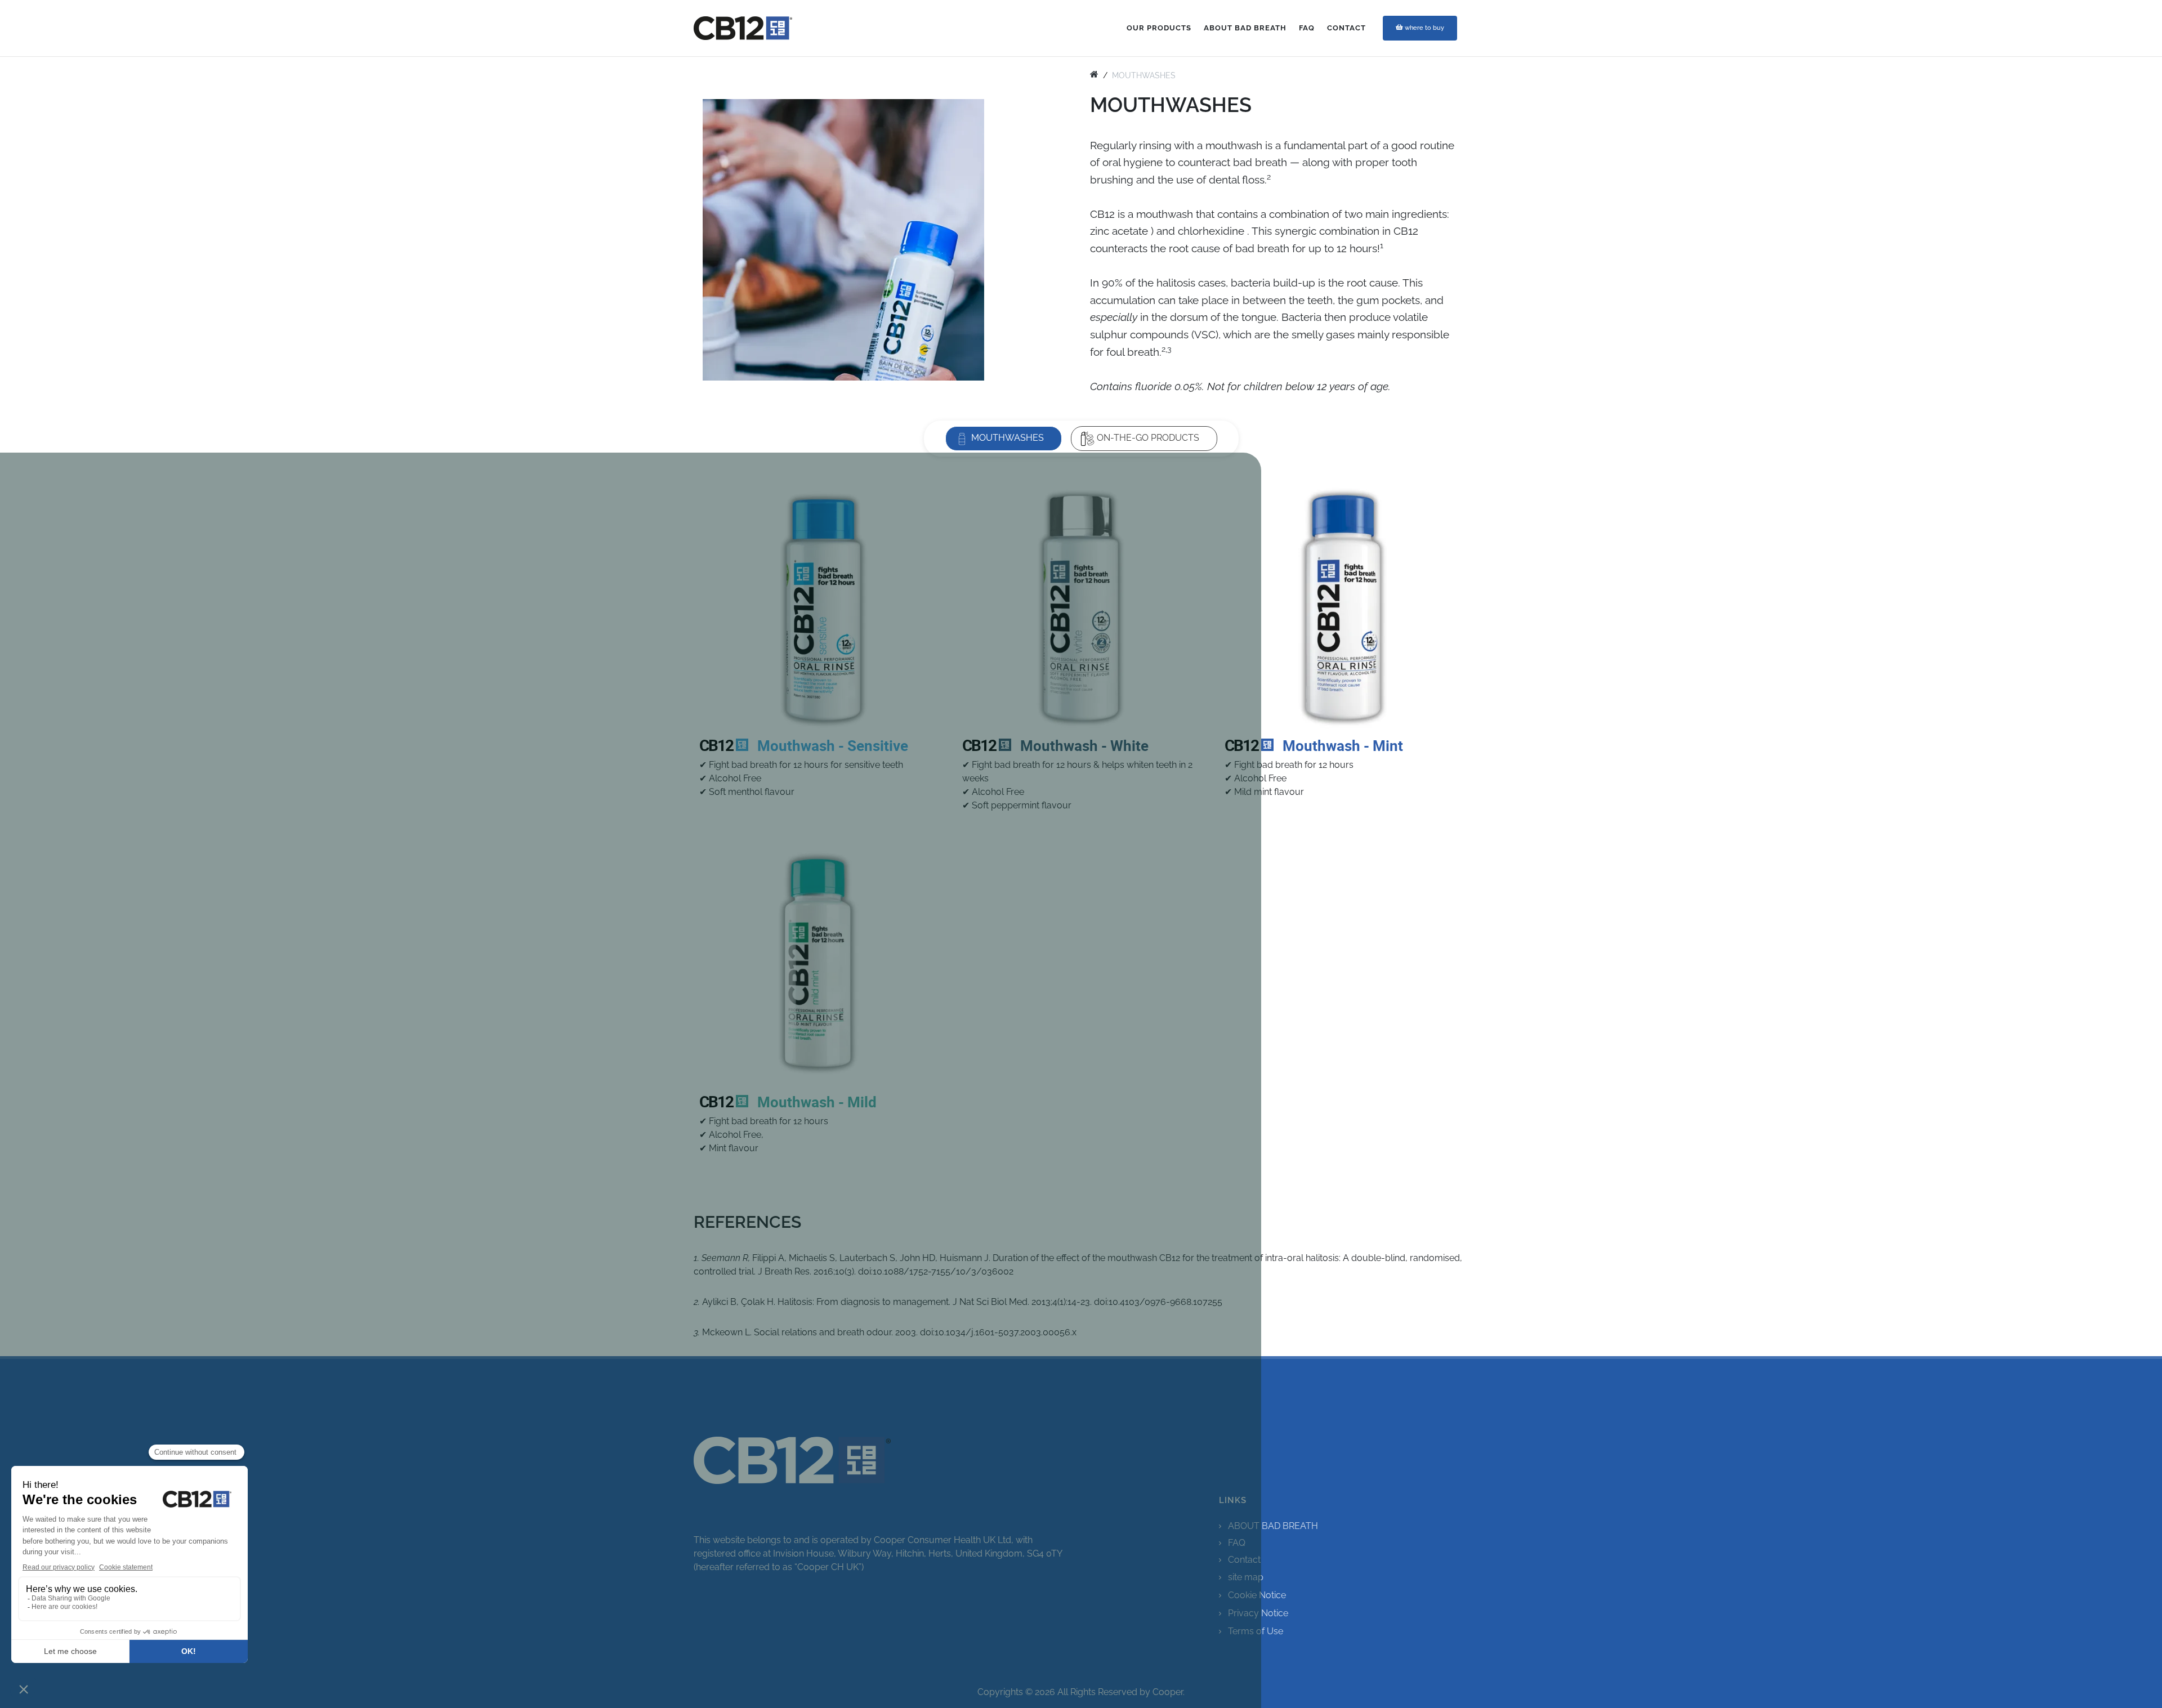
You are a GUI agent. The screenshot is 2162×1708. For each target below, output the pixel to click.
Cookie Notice (1257, 1595)
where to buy (1424, 28)
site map (1246, 1577)
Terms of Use (1256, 1631)
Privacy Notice (1258, 1613)
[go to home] (1094, 75)
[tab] (1004, 438)
